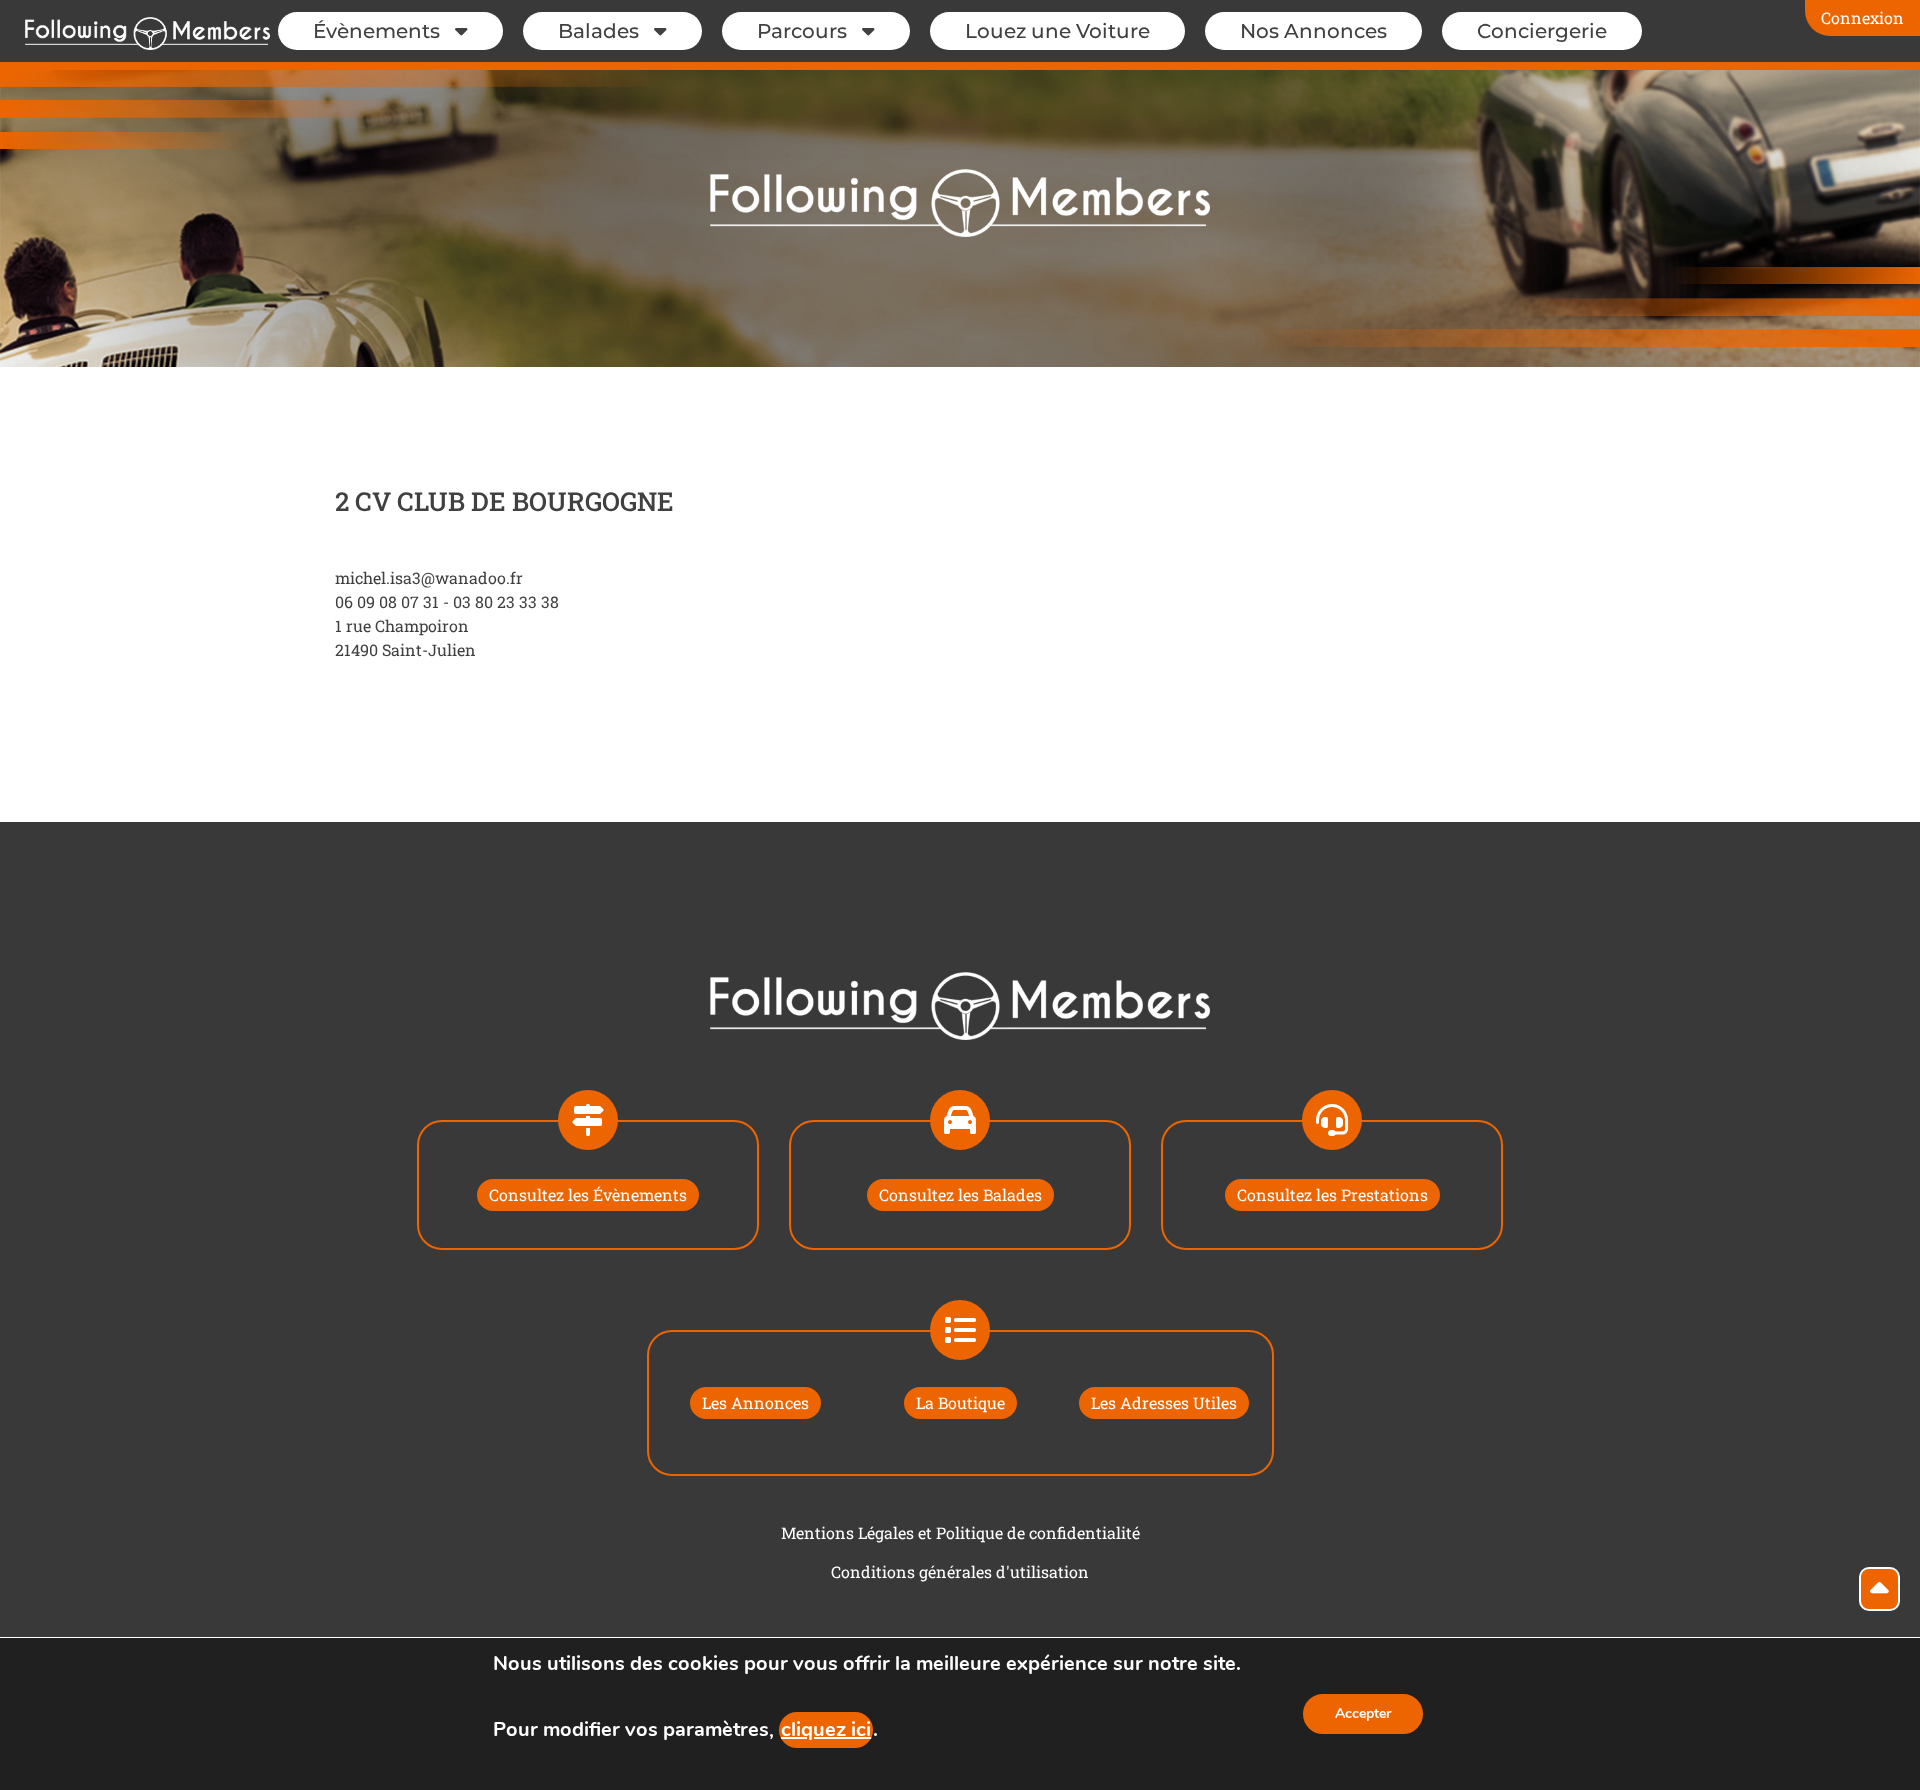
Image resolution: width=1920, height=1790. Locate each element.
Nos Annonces (1313, 31)
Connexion (1862, 17)
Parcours (802, 31)
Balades (598, 31)
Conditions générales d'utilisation (960, 1571)
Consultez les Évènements (588, 1194)
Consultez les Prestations (1332, 1194)
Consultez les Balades (960, 1194)
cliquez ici (826, 1729)
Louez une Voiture (1057, 31)
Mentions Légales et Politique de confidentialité (960, 1532)
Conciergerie (1542, 31)
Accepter (1363, 1713)
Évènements (376, 31)
